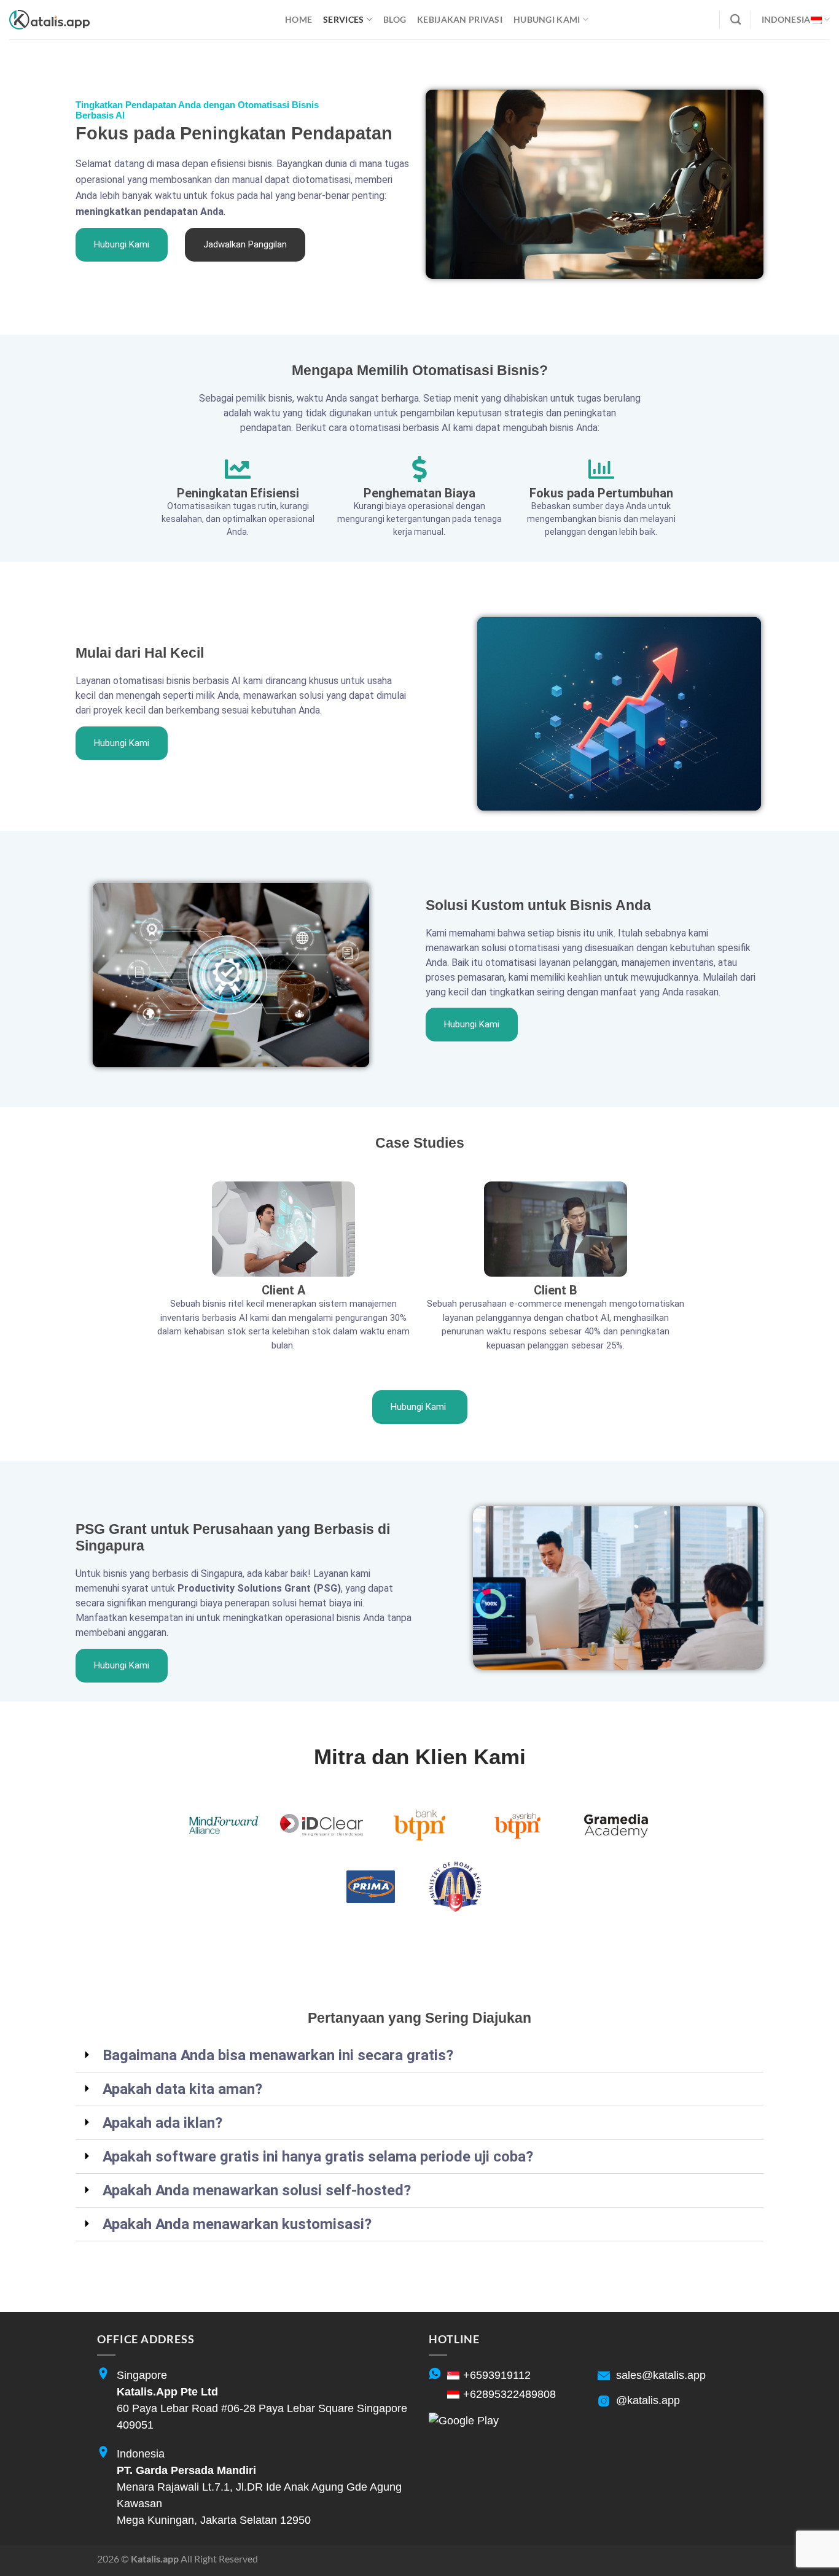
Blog (395, 19)
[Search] (736, 20)
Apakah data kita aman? (182, 2089)
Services (343, 19)
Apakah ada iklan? (162, 2123)
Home (299, 19)
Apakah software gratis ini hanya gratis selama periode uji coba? (318, 2157)
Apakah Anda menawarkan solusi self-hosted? (257, 2190)
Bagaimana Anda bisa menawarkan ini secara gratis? (278, 2055)
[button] (419, 2056)
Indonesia (786, 19)
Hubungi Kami (547, 19)
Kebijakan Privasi (460, 19)
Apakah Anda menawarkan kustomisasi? (237, 2224)
